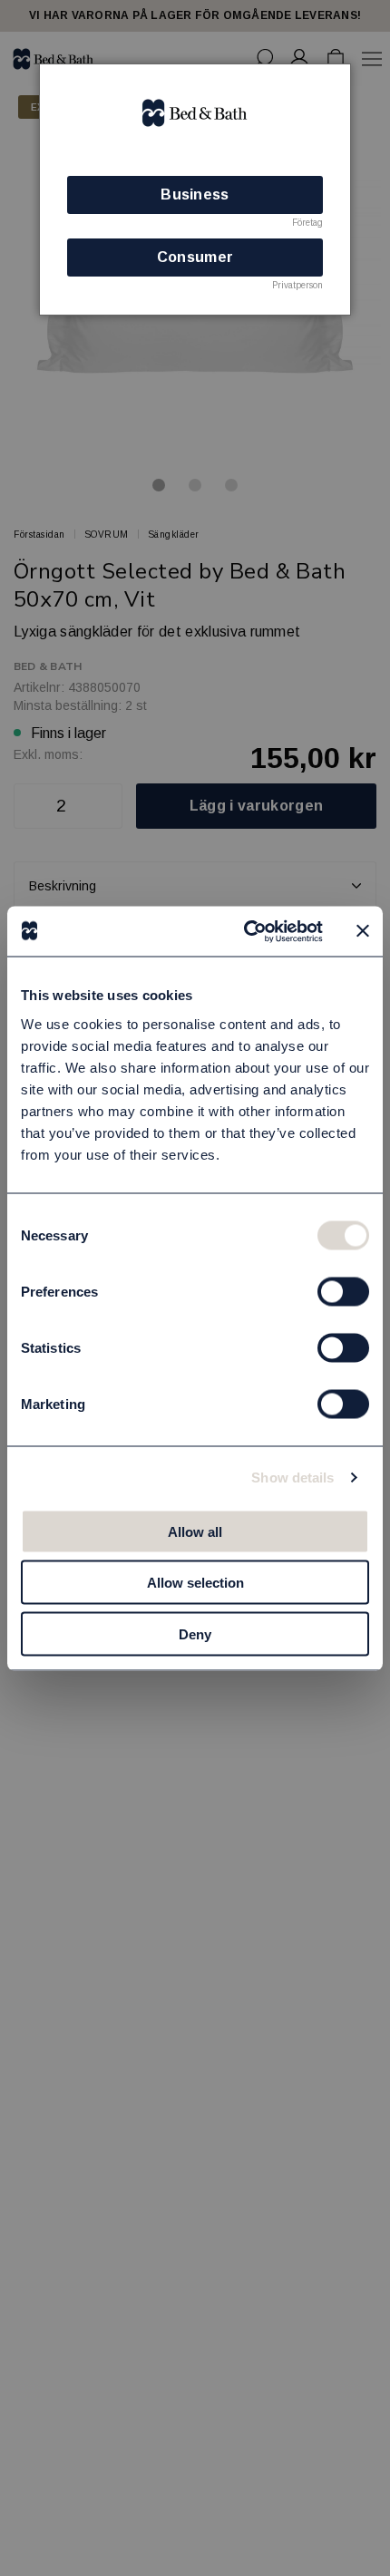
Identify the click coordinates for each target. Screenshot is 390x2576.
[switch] (343, 1291)
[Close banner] (363, 931)
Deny (195, 1633)
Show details (292, 1478)
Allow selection (195, 1583)
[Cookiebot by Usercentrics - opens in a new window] (245, 931)
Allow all (195, 1531)
